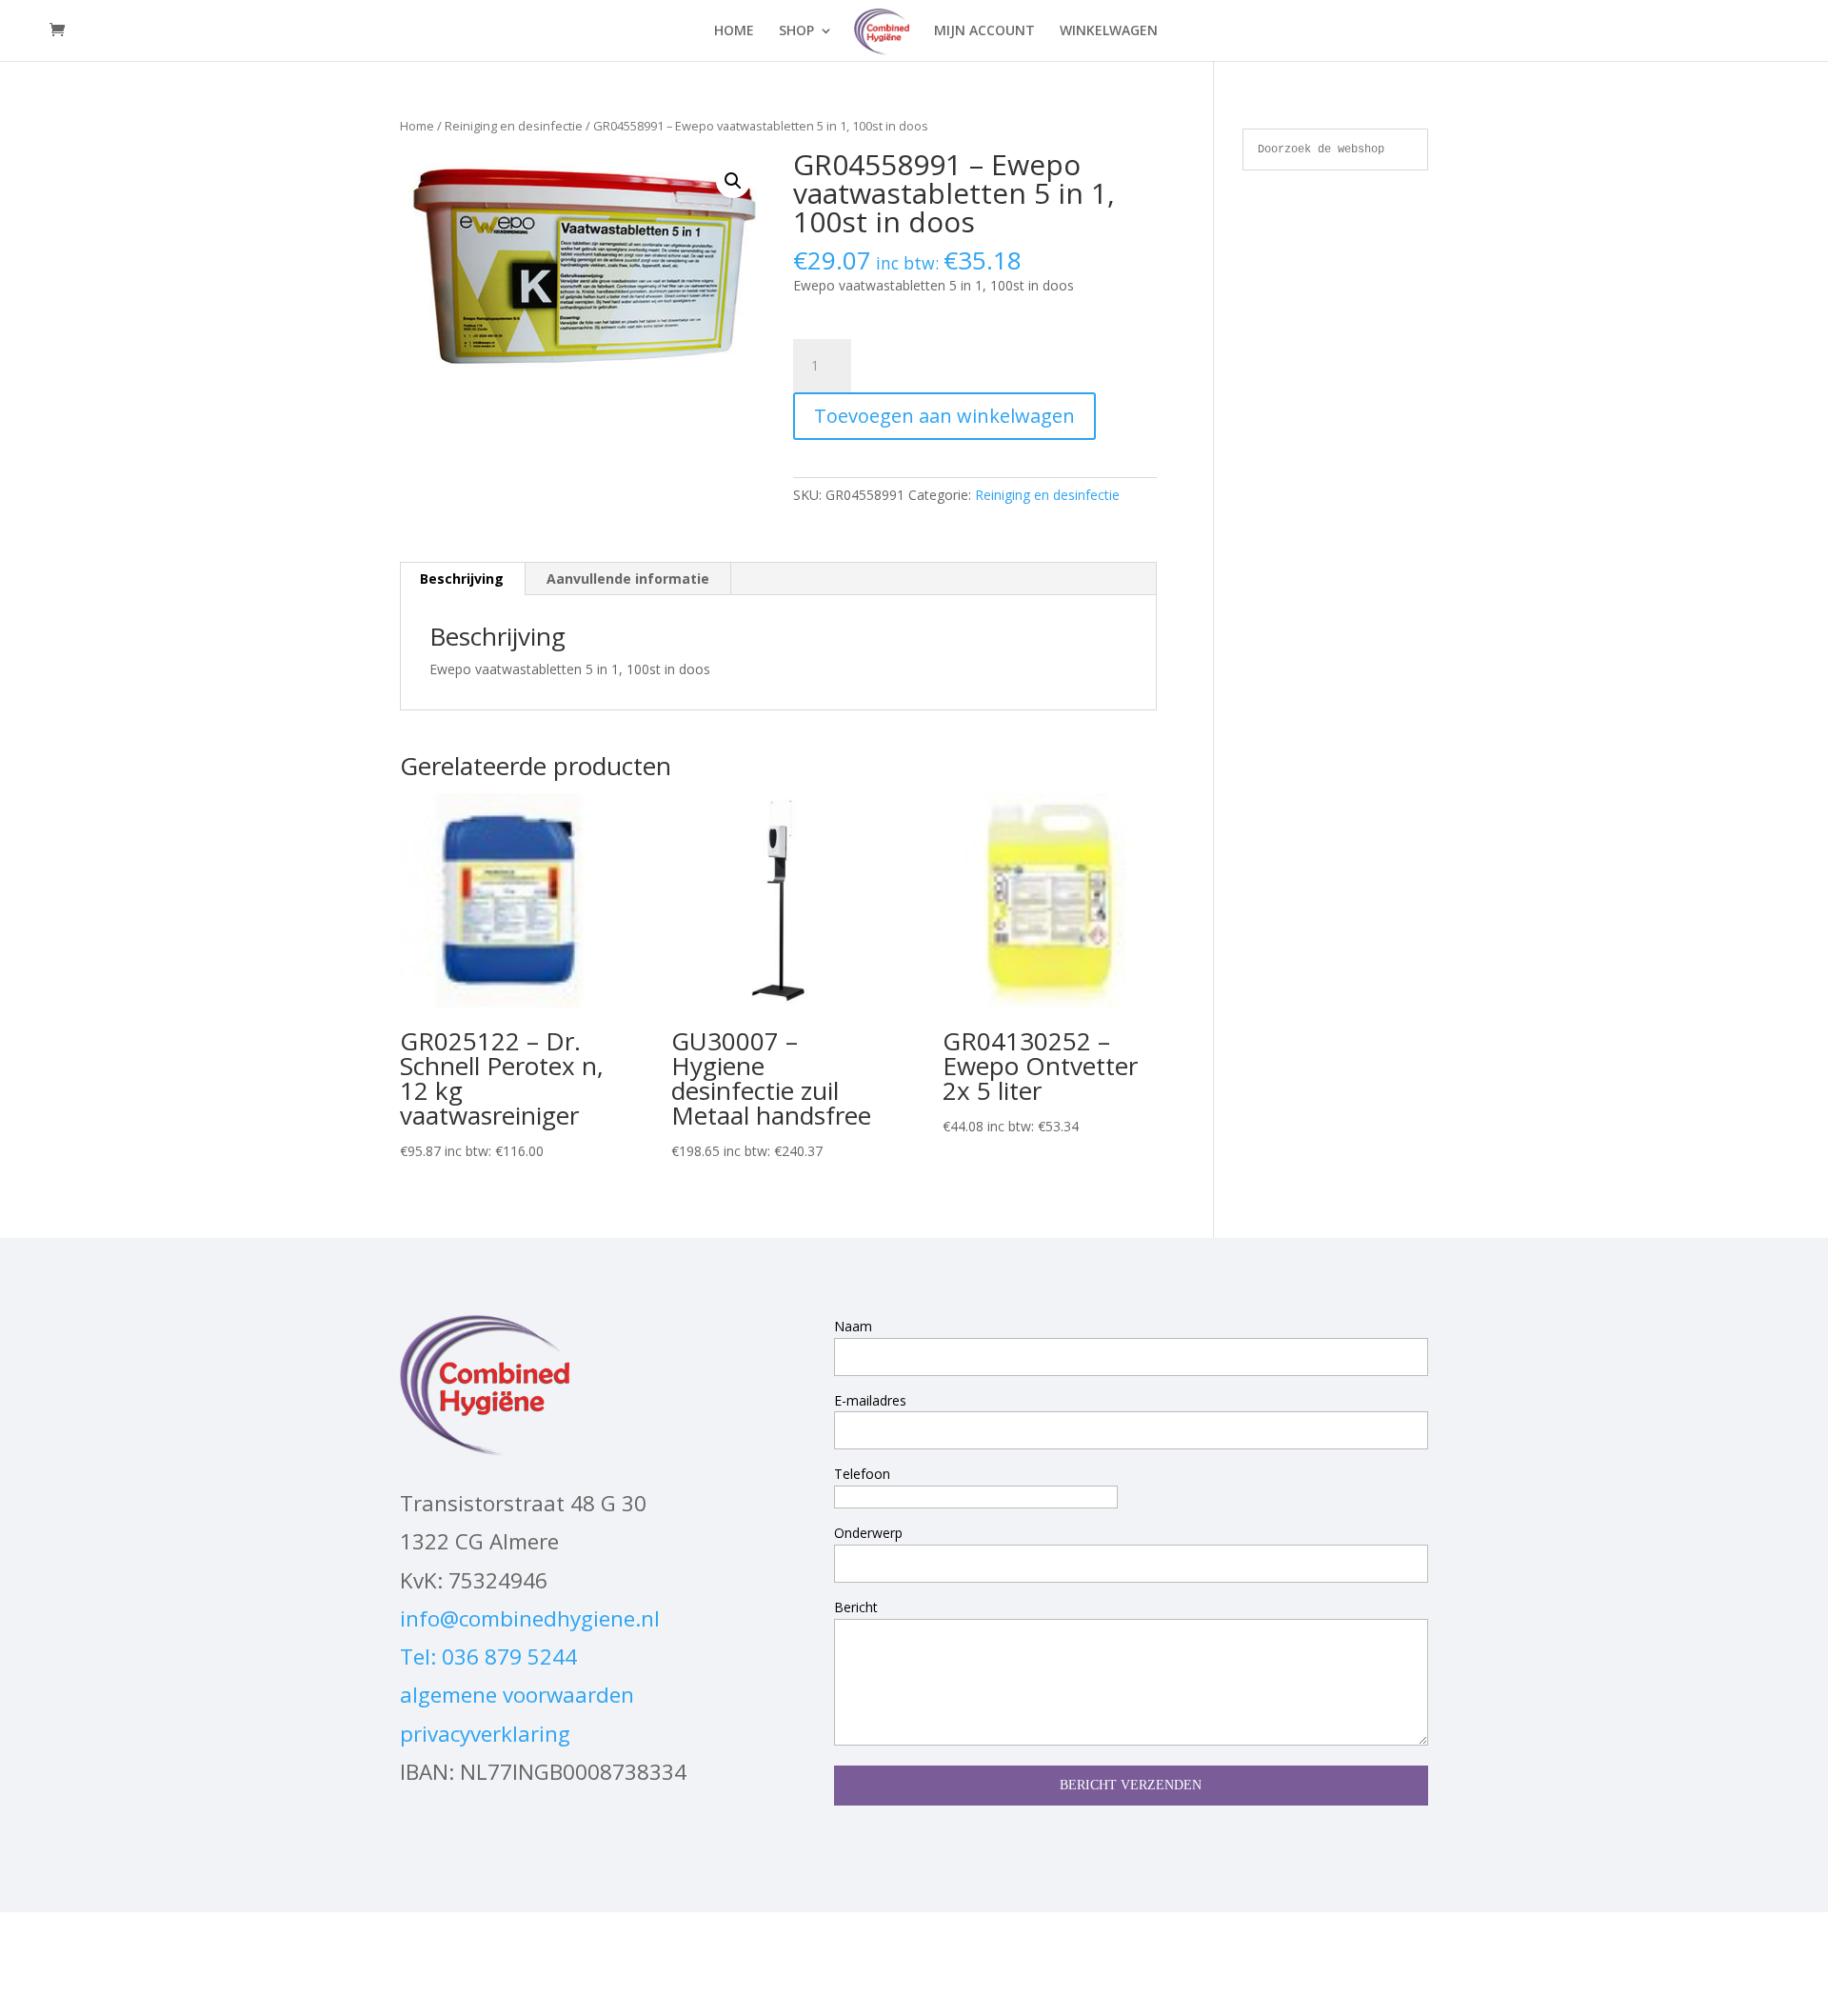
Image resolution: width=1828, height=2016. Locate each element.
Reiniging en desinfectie (514, 126)
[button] (733, 181)
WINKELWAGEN (1109, 31)
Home (417, 126)
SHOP (796, 31)
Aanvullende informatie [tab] (628, 579)
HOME (734, 31)
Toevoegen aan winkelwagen (944, 416)
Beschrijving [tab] (462, 579)
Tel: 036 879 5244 (488, 1657)
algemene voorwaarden (517, 1695)
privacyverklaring (485, 1734)
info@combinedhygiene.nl (530, 1618)
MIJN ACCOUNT (984, 31)
